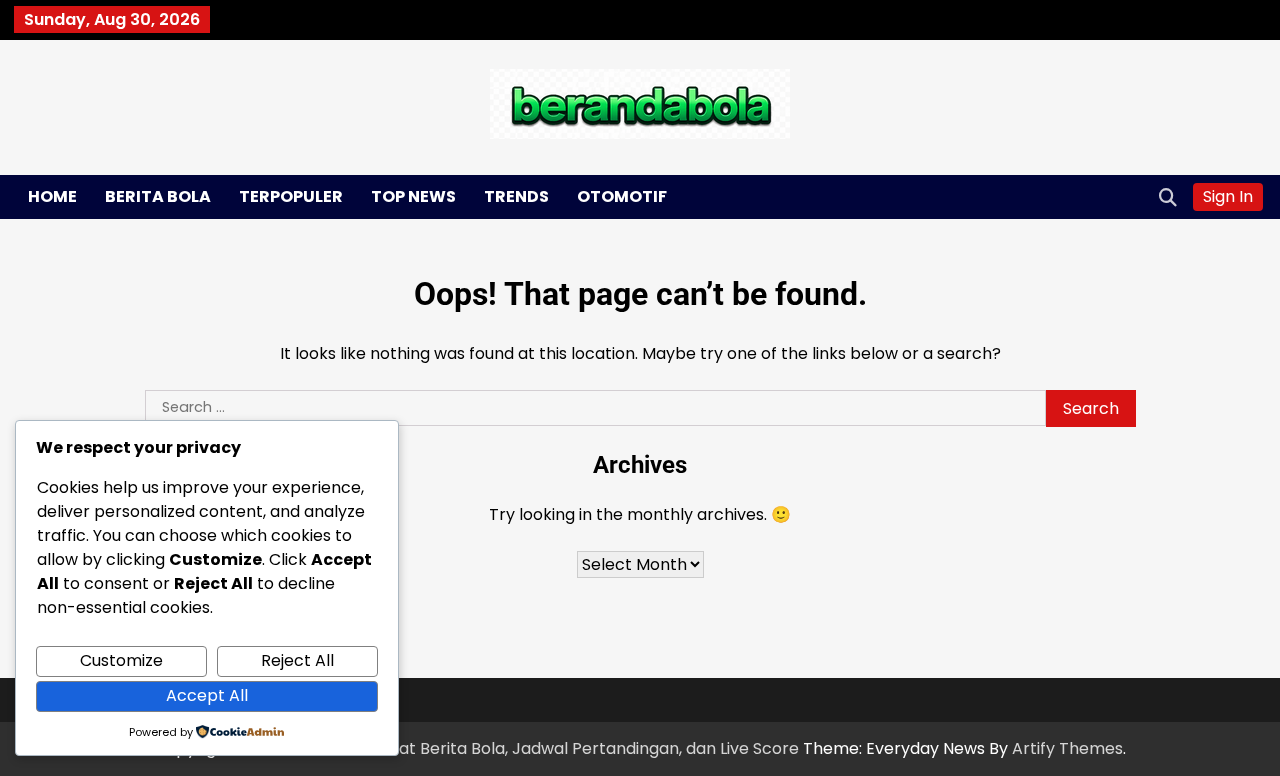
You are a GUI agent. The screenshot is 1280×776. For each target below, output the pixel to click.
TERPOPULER (291, 196)
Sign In (1228, 196)
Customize (121, 660)
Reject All (297, 660)
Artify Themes (1067, 748)
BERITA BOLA (158, 196)
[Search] (1168, 197)
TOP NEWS (413, 196)
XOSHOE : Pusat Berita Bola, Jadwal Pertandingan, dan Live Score (547, 748)
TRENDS (516, 196)
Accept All (207, 695)
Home (52, 196)
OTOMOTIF (622, 196)
